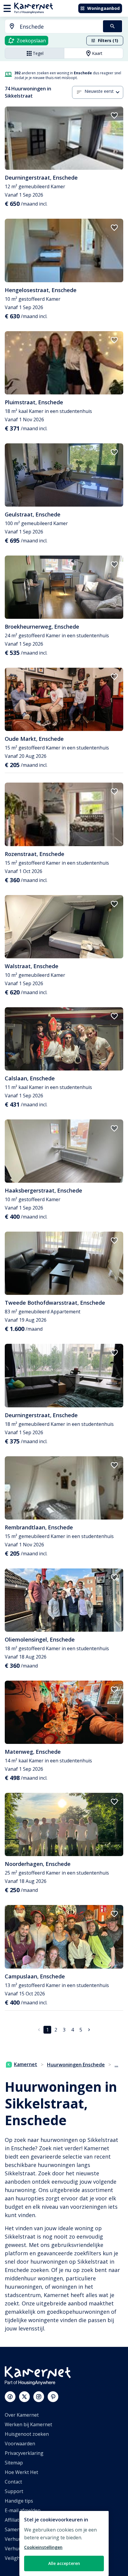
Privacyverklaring (24, 2453)
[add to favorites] (114, 115)
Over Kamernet (22, 2415)
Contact (13, 2482)
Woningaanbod (103, 8)
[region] (64, 2543)
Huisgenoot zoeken (27, 2434)
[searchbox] (59, 27)
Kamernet (26, 2064)
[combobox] (50, 27)
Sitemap (14, 2463)
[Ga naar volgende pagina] (89, 2030)
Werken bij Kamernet (28, 2424)
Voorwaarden (20, 2444)
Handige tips (19, 2501)
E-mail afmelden (23, 2510)
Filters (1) (108, 40)
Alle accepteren (64, 2563)
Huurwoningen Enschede (76, 2065)
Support (14, 2491)
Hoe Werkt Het (21, 2472)
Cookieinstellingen (43, 2547)
